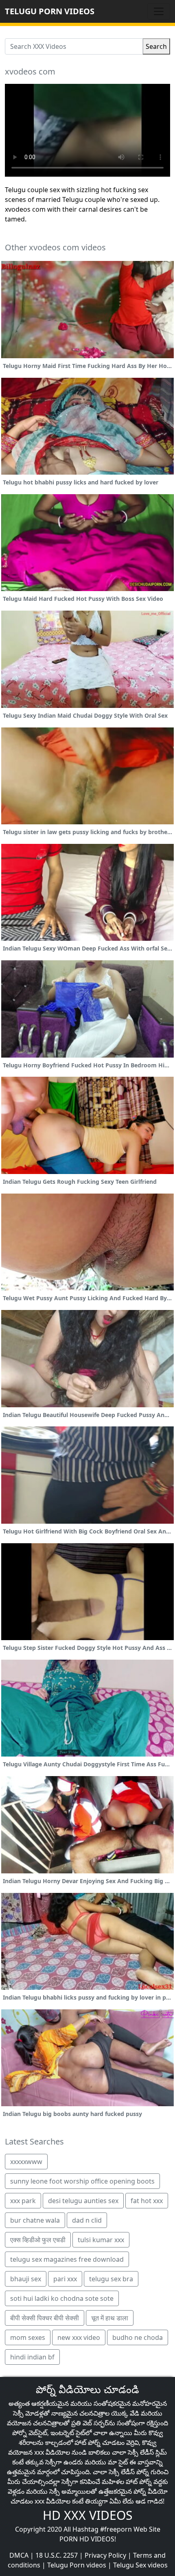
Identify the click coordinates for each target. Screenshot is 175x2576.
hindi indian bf (32, 2357)
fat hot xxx (147, 2201)
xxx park (23, 2201)
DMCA (19, 2555)
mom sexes (28, 2337)
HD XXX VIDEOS (87, 2515)
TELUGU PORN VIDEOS (50, 11)
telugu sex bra (111, 2279)
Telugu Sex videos (140, 2565)
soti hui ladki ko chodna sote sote (62, 2298)
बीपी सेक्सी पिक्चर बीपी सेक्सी (45, 2318)
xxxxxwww (26, 2162)
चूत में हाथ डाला (110, 2318)
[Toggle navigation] (159, 11)
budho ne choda (138, 2337)
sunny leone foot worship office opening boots (82, 2181)
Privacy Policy (105, 2555)
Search (156, 46)
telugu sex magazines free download (67, 2259)
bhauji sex (26, 2279)
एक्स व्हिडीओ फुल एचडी (38, 2240)
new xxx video (79, 2337)
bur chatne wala (35, 2220)
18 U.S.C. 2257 (57, 2555)
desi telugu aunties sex (83, 2201)
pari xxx (65, 2279)
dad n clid (87, 2220)
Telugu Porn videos (77, 2565)
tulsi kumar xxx (101, 2240)
